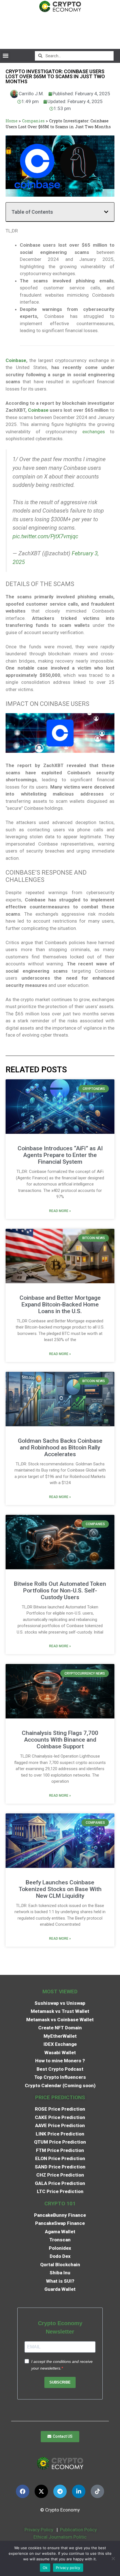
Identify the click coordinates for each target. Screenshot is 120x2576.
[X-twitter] (41, 2491)
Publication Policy (78, 2530)
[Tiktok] (97, 2491)
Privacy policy (68, 2568)
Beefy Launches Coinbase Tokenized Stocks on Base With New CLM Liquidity (60, 1889)
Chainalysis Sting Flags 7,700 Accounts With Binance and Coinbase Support (60, 1740)
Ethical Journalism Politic (61, 2537)
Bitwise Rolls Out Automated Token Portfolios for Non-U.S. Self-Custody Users (60, 1591)
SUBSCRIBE (60, 2382)
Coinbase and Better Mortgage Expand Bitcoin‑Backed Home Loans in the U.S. (60, 1304)
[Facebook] (23, 2491)
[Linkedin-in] (79, 2491)
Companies (33, 121)
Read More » (60, 1211)
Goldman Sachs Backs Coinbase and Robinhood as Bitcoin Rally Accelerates (60, 1447)
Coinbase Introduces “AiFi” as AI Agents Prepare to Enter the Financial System (60, 1155)
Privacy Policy (38, 2530)
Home (12, 121)
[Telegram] (60, 2491)
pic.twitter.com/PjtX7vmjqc (45, 536)
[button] (5, 56)
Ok (45, 2568)
